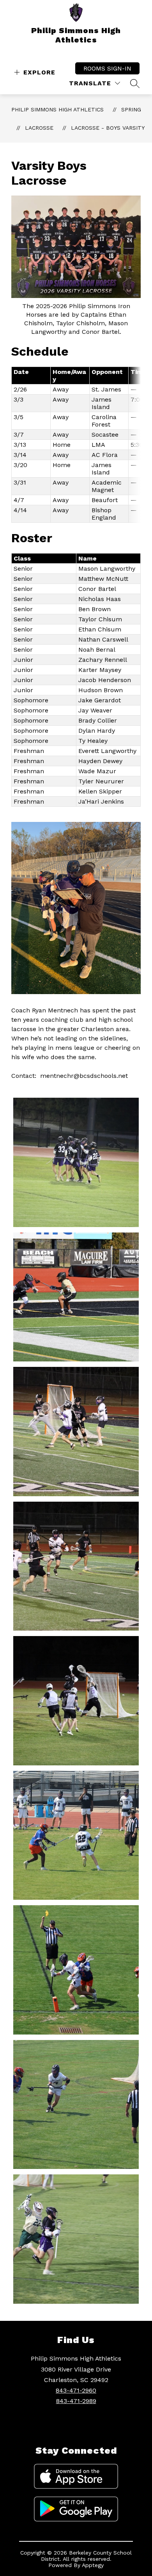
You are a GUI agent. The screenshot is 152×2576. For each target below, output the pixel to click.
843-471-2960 (76, 2390)
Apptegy (93, 2565)
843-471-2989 (76, 2401)
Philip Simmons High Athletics (57, 109)
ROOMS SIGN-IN (107, 68)
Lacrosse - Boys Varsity (108, 128)
